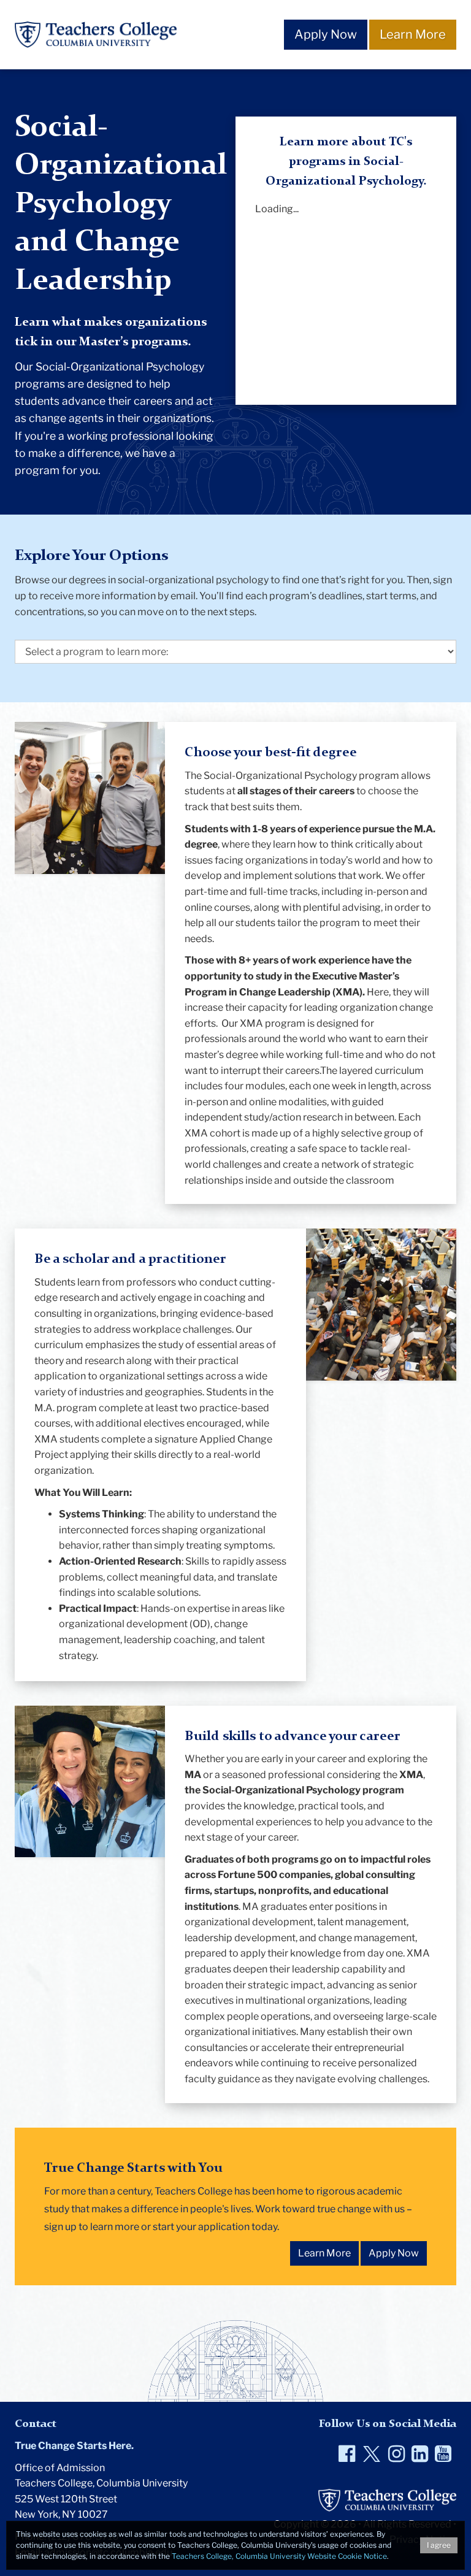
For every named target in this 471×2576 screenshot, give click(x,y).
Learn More (413, 34)
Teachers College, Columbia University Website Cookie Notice (279, 2556)
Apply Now (326, 34)
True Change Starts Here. (74, 2446)
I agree (439, 2545)
